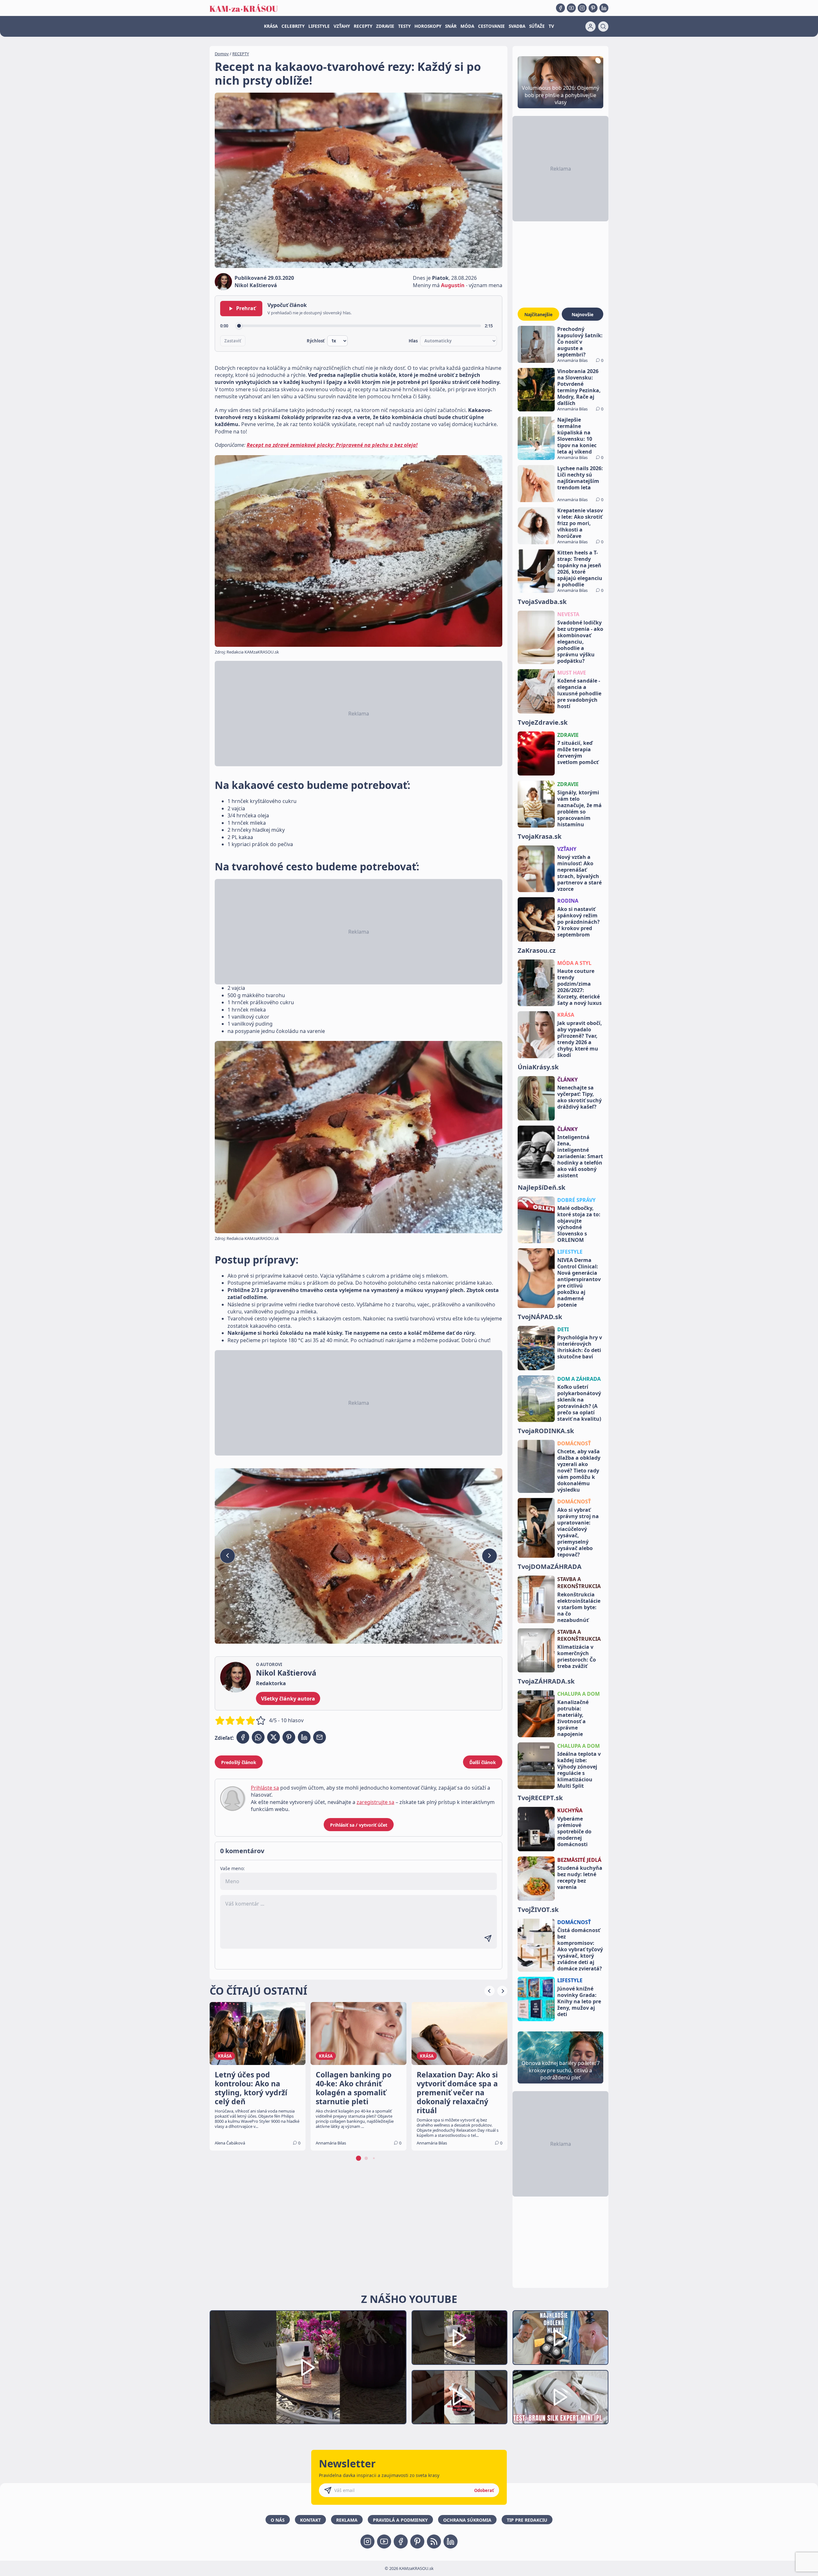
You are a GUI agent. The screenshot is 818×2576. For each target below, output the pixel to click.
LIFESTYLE (319, 26)
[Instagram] (582, 8)
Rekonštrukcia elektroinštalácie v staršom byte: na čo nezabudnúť (579, 1607)
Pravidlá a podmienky (400, 2520)
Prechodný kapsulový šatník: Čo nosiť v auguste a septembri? (580, 342)
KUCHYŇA (570, 1810)
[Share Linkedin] (304, 1737)
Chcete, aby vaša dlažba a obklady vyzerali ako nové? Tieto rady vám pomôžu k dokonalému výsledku (579, 1471)
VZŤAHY (342, 26)
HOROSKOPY (428, 26)
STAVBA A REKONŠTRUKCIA (579, 1583)
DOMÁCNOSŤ (574, 1443)
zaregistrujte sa (375, 1802)
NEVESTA (568, 614)
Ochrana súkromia (467, 2520)
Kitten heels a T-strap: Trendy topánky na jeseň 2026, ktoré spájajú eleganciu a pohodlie (580, 569)
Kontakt (310, 2520)
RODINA (568, 901)
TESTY (404, 26)
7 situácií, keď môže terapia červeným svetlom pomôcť (578, 753)
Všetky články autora (288, 1699)
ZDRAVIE (385, 26)
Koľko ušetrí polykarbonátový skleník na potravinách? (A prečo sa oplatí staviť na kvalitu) (579, 1403)
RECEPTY (363, 26)
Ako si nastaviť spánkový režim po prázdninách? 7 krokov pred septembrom (579, 922)
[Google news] (434, 2542)
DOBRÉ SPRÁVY (576, 1200)
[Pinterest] (593, 8)
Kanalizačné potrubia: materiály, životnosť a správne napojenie (573, 1718)
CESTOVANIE (491, 26)
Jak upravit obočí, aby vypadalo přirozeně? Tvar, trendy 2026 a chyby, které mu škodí (580, 1039)
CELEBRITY (293, 26)
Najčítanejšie (538, 314)
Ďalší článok (483, 1762)
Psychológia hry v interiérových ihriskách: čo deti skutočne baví (580, 1347)
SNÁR (451, 26)
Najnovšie (583, 314)
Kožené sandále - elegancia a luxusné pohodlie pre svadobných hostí (579, 693)
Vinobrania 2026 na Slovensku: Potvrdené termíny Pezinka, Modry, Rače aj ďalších (579, 387)
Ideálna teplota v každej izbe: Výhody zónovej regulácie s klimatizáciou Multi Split (579, 1770)
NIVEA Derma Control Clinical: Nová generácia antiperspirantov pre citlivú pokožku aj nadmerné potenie (579, 1282)
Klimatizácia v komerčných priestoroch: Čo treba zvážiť (577, 1656)
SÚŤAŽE (537, 26)
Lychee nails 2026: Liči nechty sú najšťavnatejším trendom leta (580, 478)
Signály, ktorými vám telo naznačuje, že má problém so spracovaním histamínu (579, 808)
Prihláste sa (265, 1788)
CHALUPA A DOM (579, 1694)
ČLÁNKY (567, 1080)
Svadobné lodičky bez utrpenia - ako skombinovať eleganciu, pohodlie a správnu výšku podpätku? (580, 642)
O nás (278, 2520)
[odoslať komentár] (488, 1938)
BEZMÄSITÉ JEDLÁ (579, 1860)
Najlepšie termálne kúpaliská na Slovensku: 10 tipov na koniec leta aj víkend (577, 436)
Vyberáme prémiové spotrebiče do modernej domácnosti (574, 1831)
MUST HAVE (572, 673)
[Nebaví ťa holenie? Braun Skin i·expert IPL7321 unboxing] (459, 2397)
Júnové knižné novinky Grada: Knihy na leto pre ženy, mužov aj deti (579, 2001)
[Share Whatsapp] (258, 1737)
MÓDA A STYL (574, 963)
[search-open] (603, 27)
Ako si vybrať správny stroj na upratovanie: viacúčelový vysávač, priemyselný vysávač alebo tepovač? (578, 1532)
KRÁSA (271, 26)
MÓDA (467, 26)
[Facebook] (560, 8)
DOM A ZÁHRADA (579, 1379)
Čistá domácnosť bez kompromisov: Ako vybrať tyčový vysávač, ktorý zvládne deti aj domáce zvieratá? (580, 1949)
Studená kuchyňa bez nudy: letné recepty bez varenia (580, 1877)
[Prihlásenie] (590, 27)
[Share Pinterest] (289, 1737)
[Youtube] (571, 8)
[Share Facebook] (243, 1737)
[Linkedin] (604, 8)
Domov (222, 54)
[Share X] (274, 1737)
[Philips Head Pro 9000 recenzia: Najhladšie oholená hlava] (560, 2338)
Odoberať (484, 2490)
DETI (563, 1329)
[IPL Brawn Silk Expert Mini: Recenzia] (560, 2397)
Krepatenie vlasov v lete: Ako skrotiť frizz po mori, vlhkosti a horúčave (580, 523)
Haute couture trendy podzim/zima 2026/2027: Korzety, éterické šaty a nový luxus (579, 987)
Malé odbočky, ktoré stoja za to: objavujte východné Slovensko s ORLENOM (579, 1224)
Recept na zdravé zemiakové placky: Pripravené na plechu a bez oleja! (332, 445)
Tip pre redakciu (527, 2520)
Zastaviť (233, 341)
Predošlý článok (239, 1762)
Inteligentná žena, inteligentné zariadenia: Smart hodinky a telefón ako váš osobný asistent (580, 1156)
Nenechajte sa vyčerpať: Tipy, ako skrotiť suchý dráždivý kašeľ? (579, 1097)
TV (551, 26)
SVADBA (517, 26)
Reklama (347, 2520)
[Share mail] (320, 1737)
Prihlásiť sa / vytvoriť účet (359, 1825)
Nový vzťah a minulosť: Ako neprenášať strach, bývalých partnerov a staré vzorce (579, 873)
